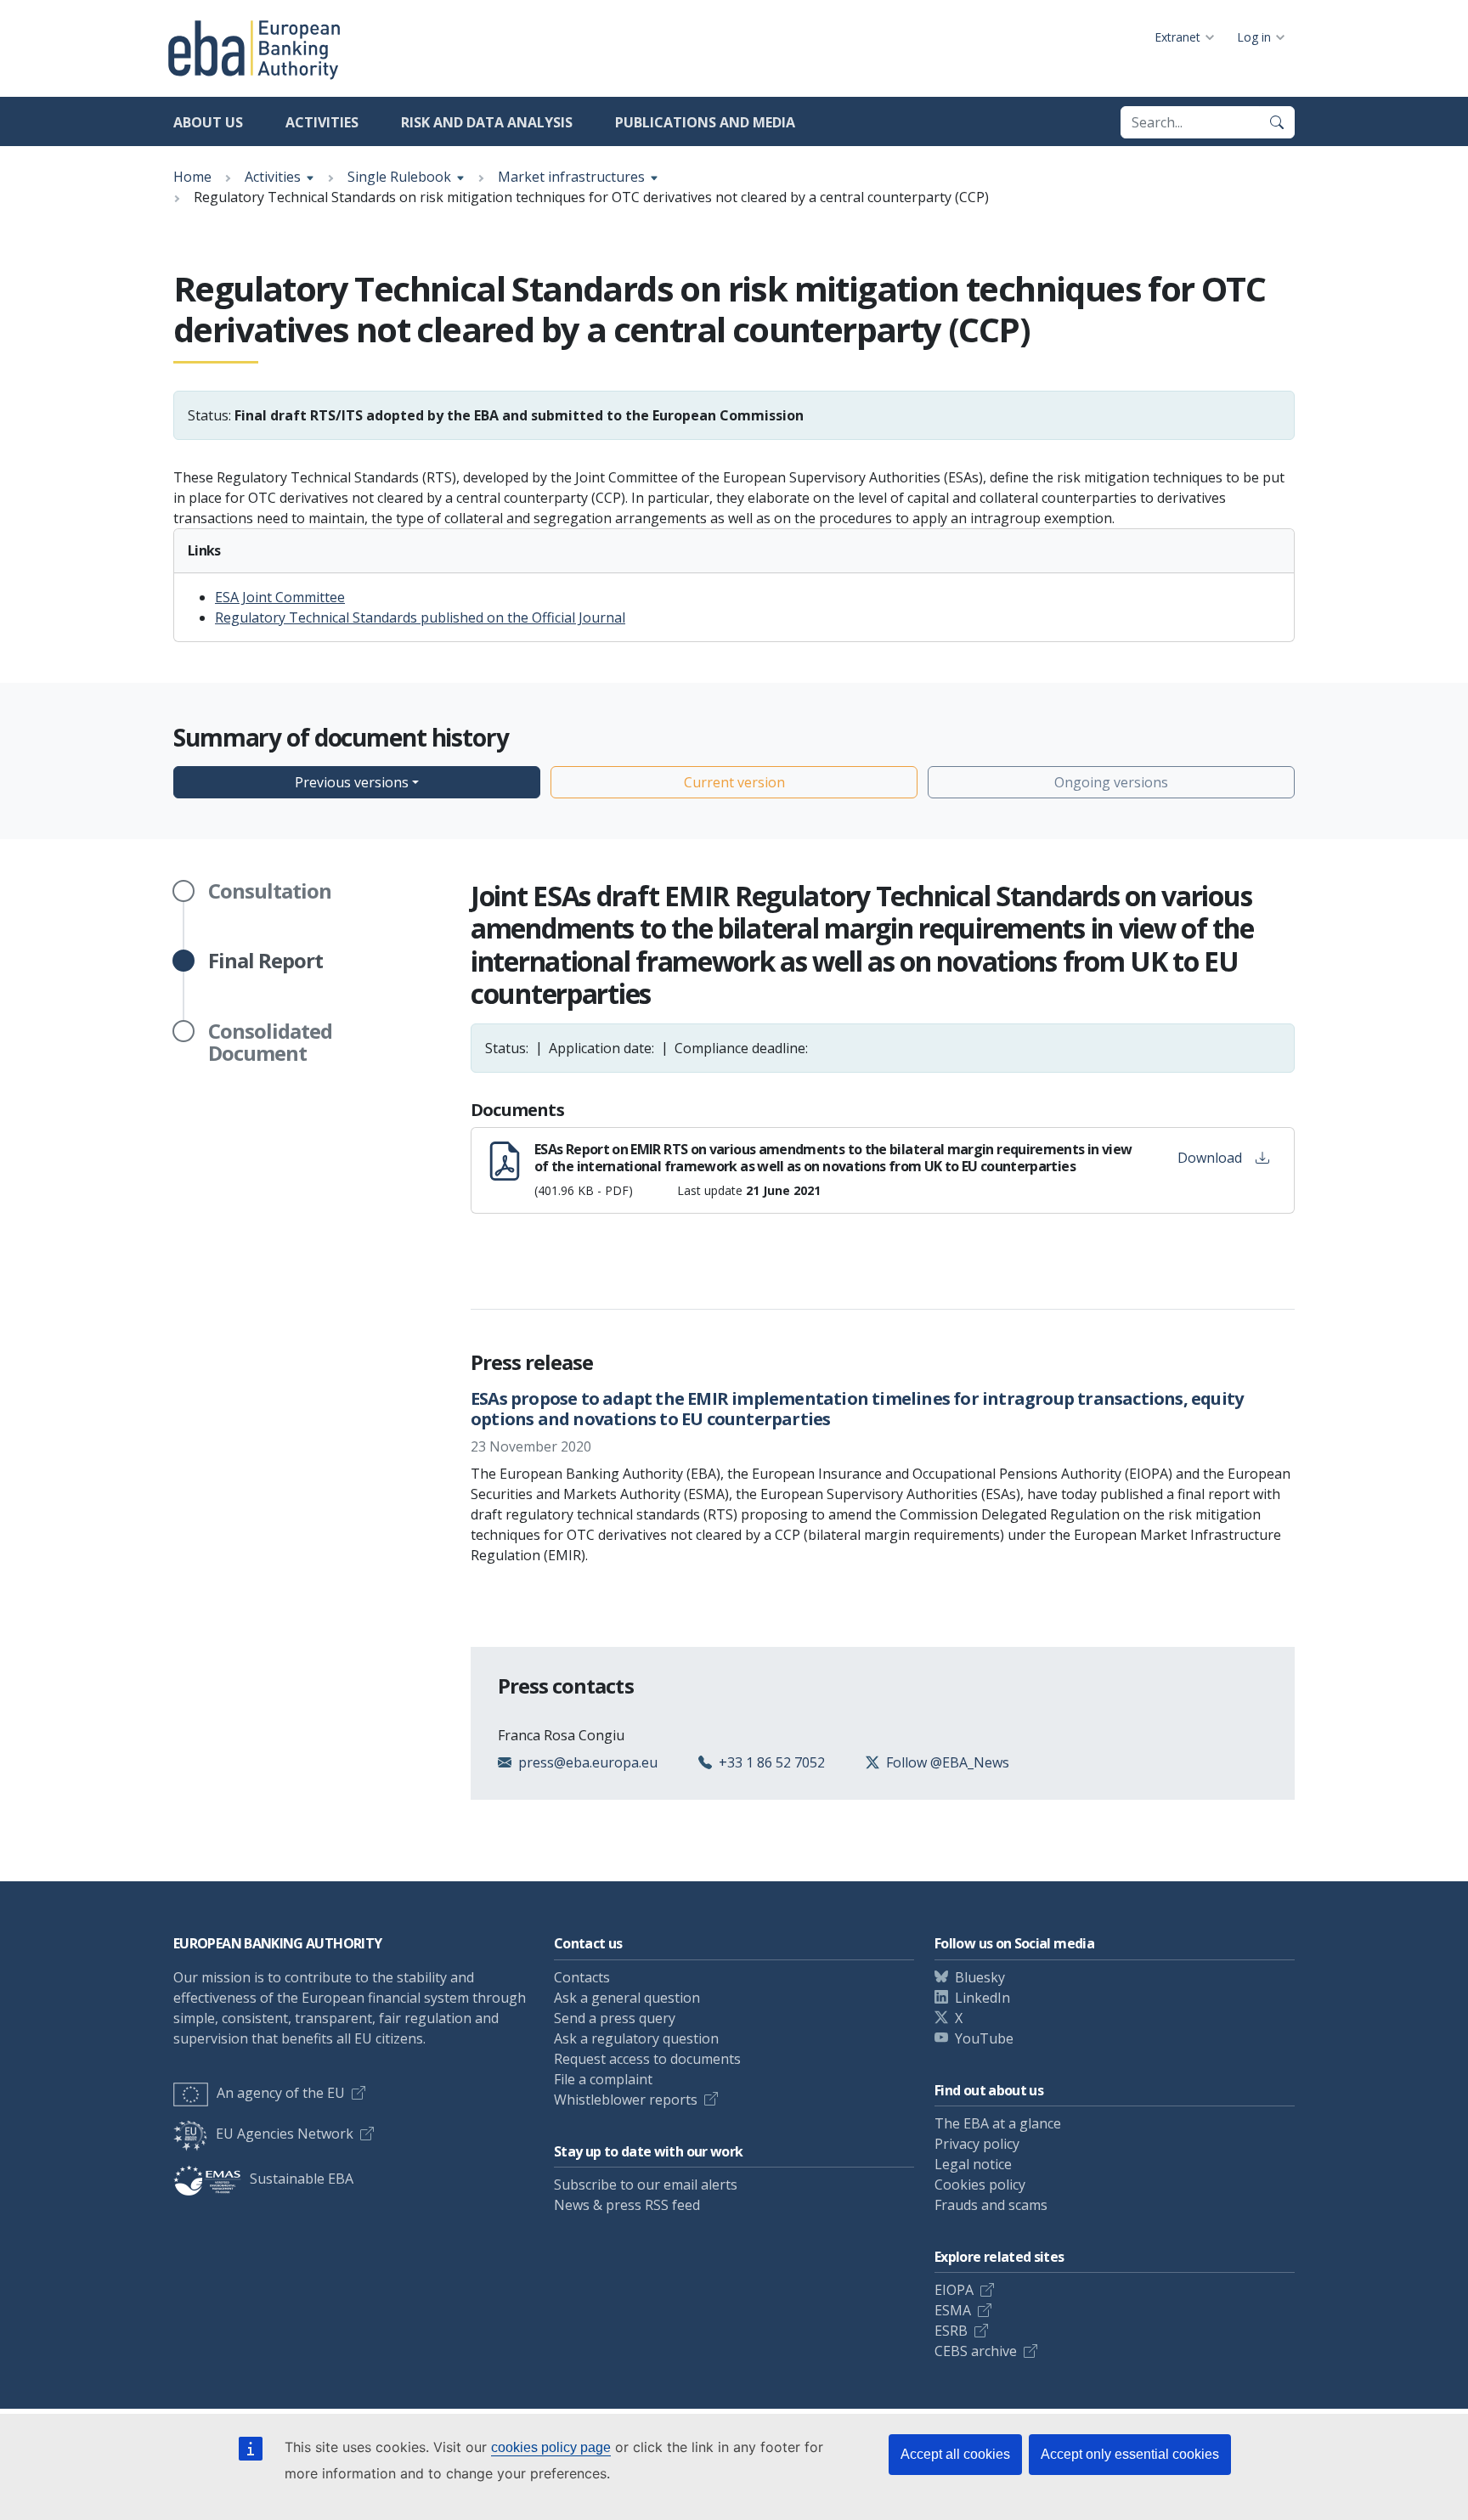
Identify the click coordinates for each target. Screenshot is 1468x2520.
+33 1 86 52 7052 (772, 1762)
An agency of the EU (281, 2093)
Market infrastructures (571, 177)
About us (208, 122)
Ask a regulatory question (636, 2038)
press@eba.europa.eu (588, 1762)
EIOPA (954, 2290)
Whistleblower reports (626, 2100)
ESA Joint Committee (280, 597)
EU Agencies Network (285, 2134)
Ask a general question (627, 1998)
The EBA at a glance (998, 2123)
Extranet (1177, 37)
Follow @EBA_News (948, 1762)
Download (1210, 1158)
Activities (322, 122)
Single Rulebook (399, 177)
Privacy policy (977, 2144)
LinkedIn (982, 1998)
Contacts (582, 1977)
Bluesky (980, 1977)
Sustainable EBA (302, 2179)
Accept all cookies (955, 2454)
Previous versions (352, 782)
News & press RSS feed (627, 2205)
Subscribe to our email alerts (646, 2185)
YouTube (984, 2038)
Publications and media (705, 122)
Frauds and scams (991, 2205)
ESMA (953, 2310)
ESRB (951, 2331)
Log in (1254, 37)
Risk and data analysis (487, 122)
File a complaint (603, 2079)
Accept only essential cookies (1130, 2454)
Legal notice (973, 2164)
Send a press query (615, 2018)
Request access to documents (647, 2059)
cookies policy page (551, 2447)
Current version (734, 782)
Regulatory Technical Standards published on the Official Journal (420, 617)
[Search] (1277, 122)
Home (192, 177)
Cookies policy (980, 2185)
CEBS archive (976, 2351)
